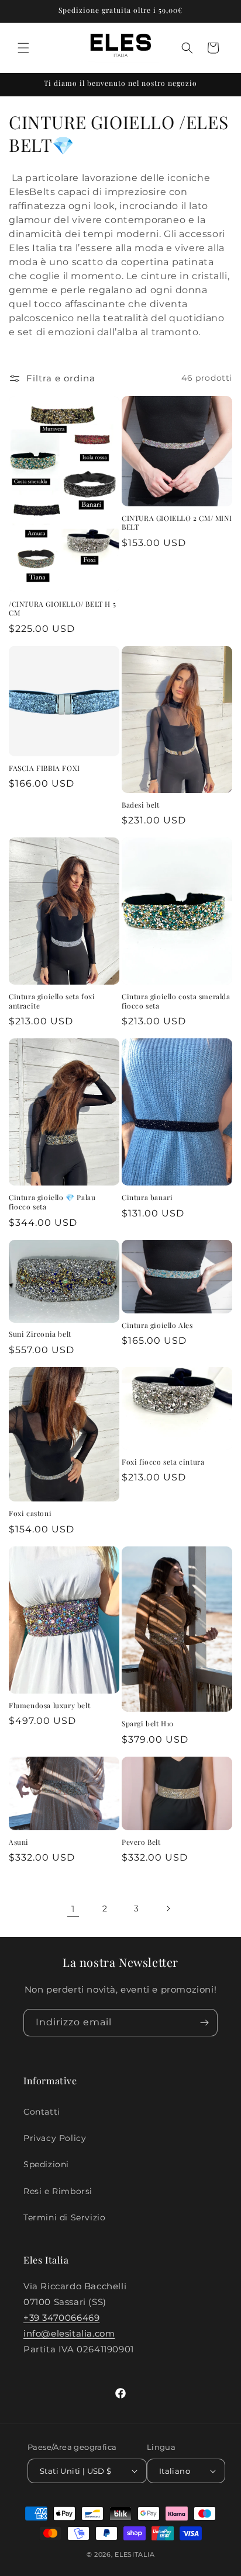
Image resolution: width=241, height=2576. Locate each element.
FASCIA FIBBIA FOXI (44, 768)
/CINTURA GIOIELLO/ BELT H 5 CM (62, 609)
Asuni (19, 1842)
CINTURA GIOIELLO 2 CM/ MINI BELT (177, 523)
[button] (23, 48)
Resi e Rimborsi (58, 2191)
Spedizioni (46, 2164)
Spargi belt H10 (148, 1724)
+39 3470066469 (61, 2318)
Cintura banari (147, 1197)
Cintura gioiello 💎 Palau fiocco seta (52, 1202)
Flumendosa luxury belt (49, 1706)
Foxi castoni (30, 1513)
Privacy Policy (55, 2138)
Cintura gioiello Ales (157, 1325)
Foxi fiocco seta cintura (163, 1462)
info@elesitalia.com (69, 2333)
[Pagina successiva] (168, 1908)
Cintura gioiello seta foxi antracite (52, 1001)
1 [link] (73, 1909)
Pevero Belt (141, 1842)
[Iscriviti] (204, 2023)
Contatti (42, 2112)
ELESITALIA (135, 2554)
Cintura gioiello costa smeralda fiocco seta (176, 1001)
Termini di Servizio (64, 2217)
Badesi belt (141, 805)
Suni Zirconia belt (40, 1334)
